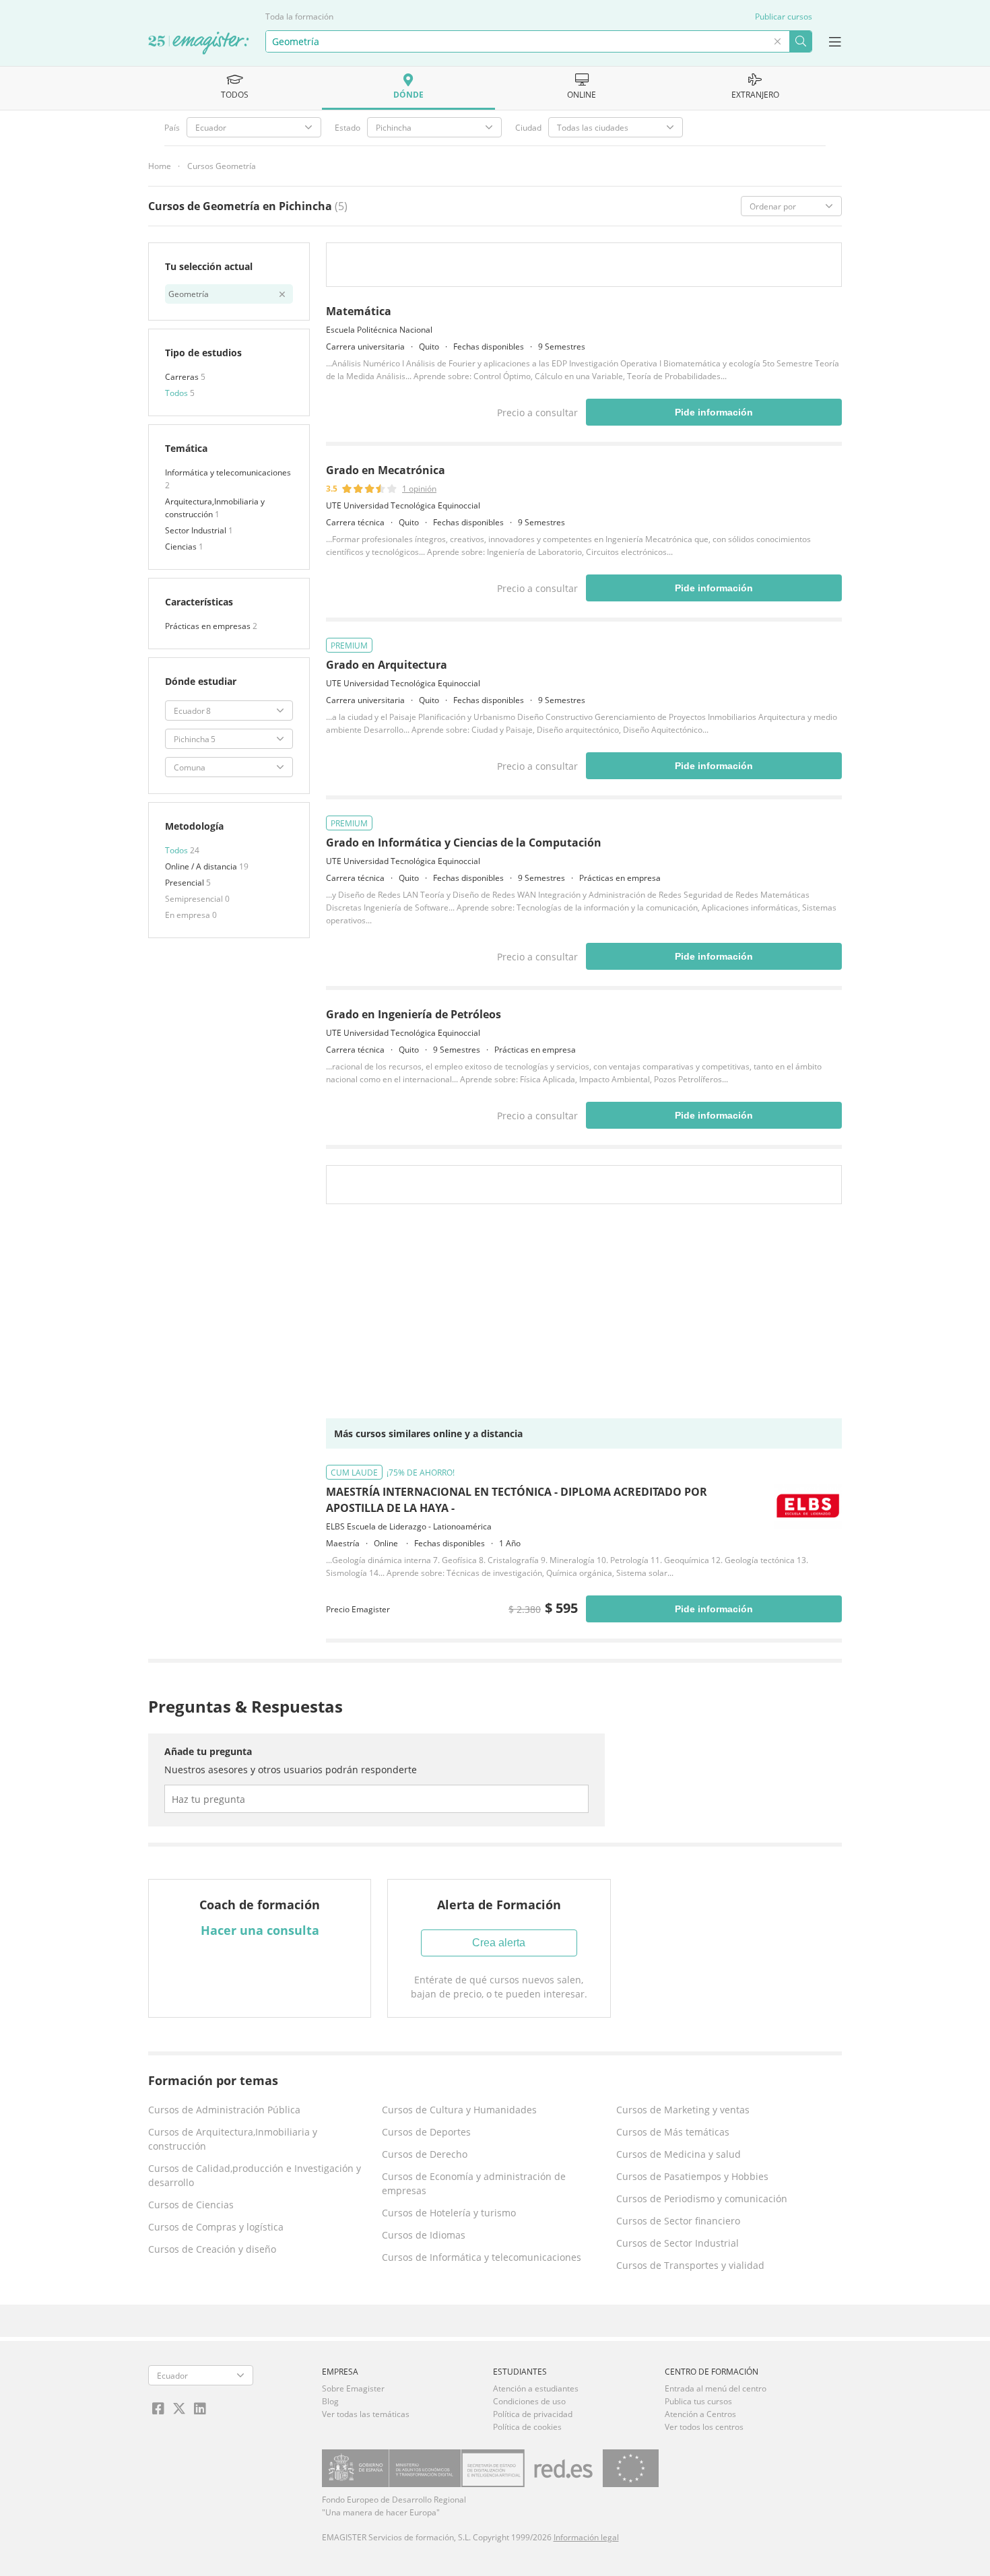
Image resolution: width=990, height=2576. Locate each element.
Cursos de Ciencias (191, 2205)
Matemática (359, 311)
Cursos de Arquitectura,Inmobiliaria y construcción (233, 2139)
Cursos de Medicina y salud (679, 2154)
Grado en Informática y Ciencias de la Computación (464, 843)
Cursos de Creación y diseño (212, 2249)
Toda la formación (299, 16)
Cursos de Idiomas (424, 2235)
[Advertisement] (584, 1315)
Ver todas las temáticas (366, 2414)
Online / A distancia (202, 866)
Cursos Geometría (222, 166)
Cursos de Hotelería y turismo (449, 2213)
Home (160, 166)
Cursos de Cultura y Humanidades (459, 2110)
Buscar (800, 41)
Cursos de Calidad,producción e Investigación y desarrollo (255, 2175)
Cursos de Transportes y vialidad (690, 2265)
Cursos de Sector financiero (678, 2221)
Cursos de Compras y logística (216, 2227)
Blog (330, 2401)
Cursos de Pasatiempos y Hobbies (692, 2176)
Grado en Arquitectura (387, 665)
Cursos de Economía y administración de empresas (474, 2183)
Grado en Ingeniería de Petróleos (414, 1014)
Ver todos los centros (704, 2427)
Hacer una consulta (260, 1930)
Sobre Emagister (353, 2388)
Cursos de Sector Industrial (678, 2243)
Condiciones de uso (529, 2401)
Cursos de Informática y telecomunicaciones (482, 2257)
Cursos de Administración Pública (224, 2110)
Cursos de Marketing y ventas (683, 2110)
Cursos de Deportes (426, 2132)
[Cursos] (199, 44)
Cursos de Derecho (425, 2154)
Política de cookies (527, 2427)
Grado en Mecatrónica (386, 470)
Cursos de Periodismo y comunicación (702, 2199)
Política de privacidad (533, 2414)
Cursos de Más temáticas (673, 2132)
